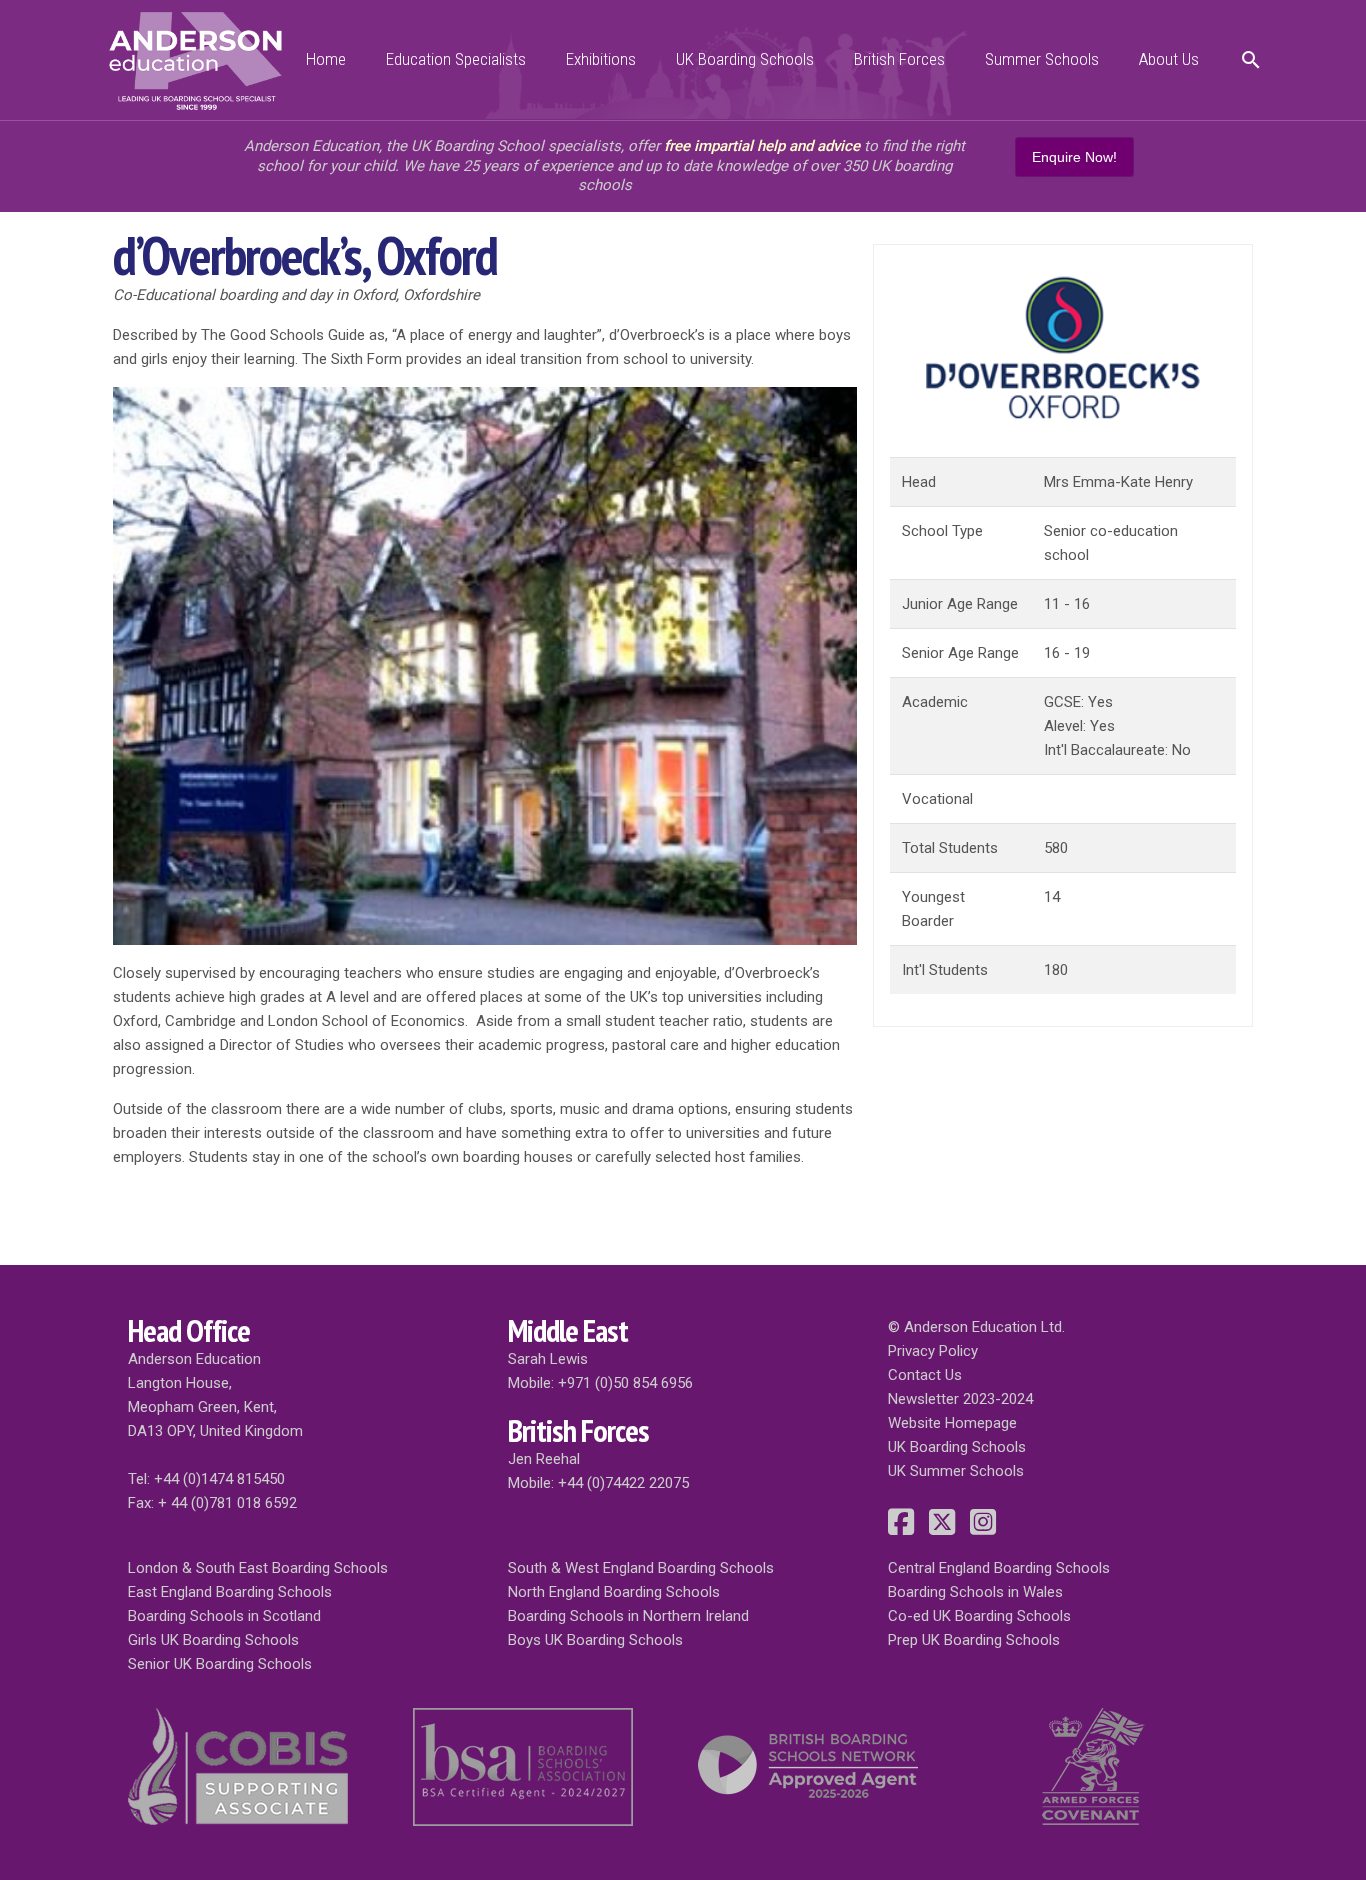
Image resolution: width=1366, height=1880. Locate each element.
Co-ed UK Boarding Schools (979, 1616)
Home (326, 59)
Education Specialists (456, 59)
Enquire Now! (1074, 157)
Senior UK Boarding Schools (220, 1664)
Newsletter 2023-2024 (960, 1399)
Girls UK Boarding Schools (213, 1640)
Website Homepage (952, 1423)
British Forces (899, 59)
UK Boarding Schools (745, 59)
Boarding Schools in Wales (975, 1592)
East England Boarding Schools (230, 1592)
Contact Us (925, 1375)
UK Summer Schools (956, 1471)
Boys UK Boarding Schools (595, 1640)
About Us (1169, 59)
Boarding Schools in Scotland (224, 1616)
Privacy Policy (933, 1351)
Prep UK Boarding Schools (974, 1640)
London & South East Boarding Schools (258, 1568)
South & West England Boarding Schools (641, 1568)
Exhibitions (601, 59)
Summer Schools (1042, 59)
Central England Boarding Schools (999, 1568)
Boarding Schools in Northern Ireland (628, 1616)
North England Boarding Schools (614, 1592)
